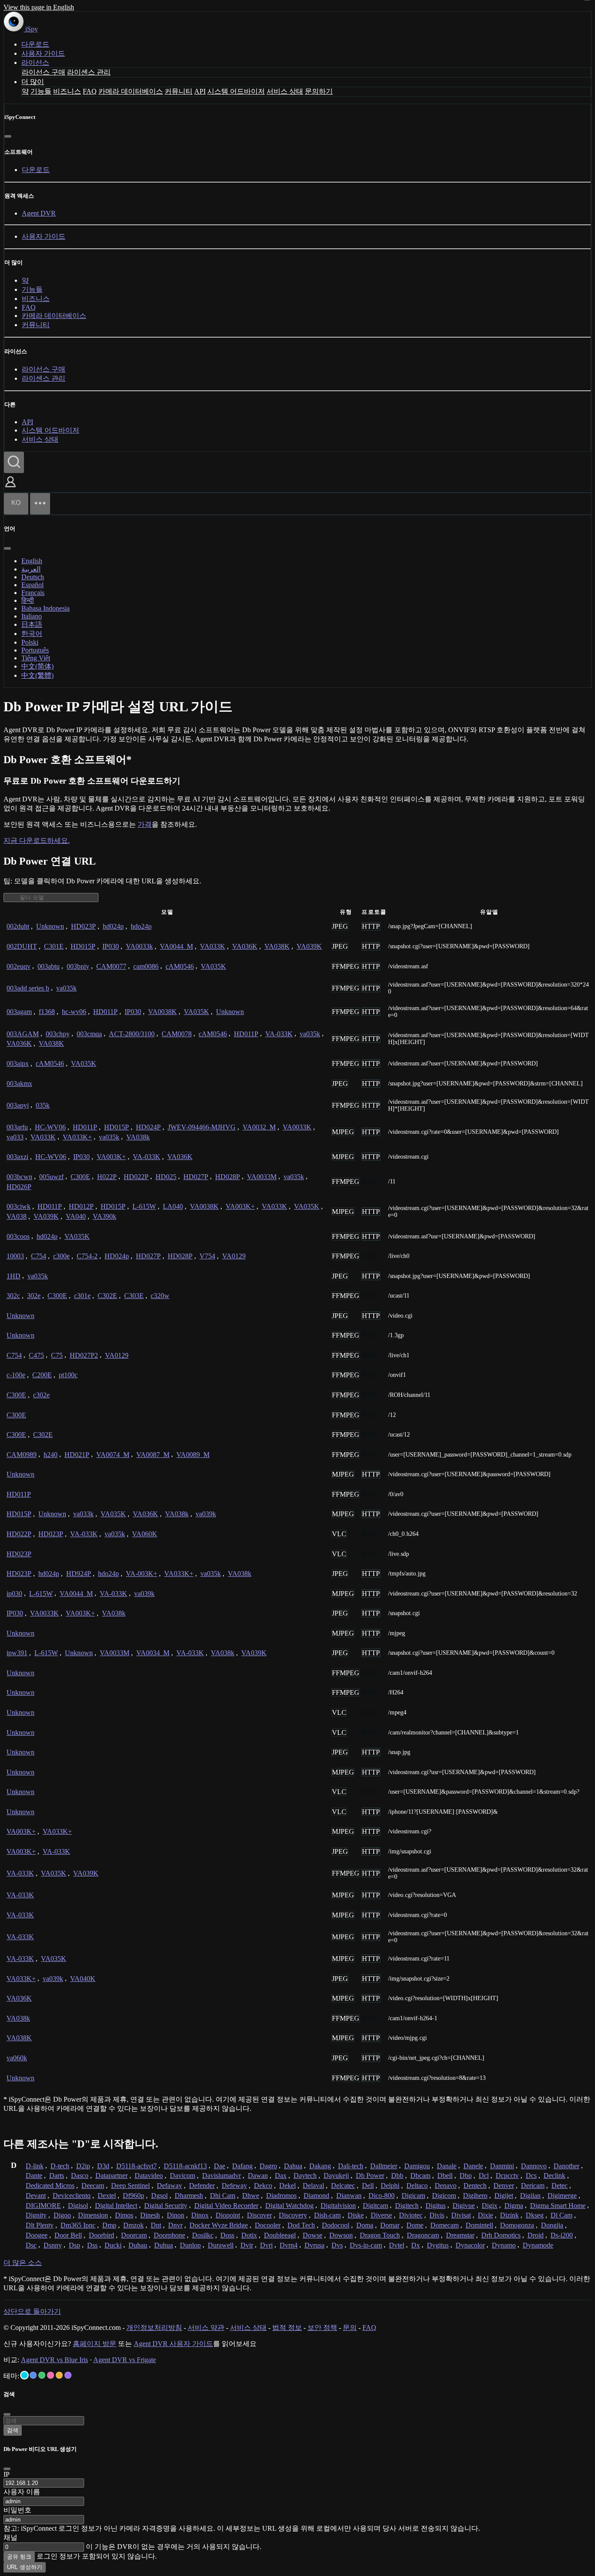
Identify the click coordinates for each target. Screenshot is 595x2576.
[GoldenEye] (59, 2375)
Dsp (74, 2245)
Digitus (436, 2206)
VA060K (145, 1534)
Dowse (313, 2235)
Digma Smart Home (558, 2206)
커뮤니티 (179, 91)
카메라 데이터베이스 (131, 91)
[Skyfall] (42, 2375)
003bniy (78, 966)
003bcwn (19, 1177)
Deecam (93, 2186)
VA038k (138, 1137)
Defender (202, 2186)
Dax (281, 2175)
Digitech (407, 2206)
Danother (566, 2166)
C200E (42, 1375)
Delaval (313, 2186)
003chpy (58, 1034)
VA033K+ (77, 1137)
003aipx (18, 1063)
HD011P (105, 1012)
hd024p (113, 926)
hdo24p (141, 926)
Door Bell (68, 2235)
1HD (14, 1276)
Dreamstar (460, 2235)
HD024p (117, 1256)
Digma (514, 2206)
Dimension (93, 2215)
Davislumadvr (221, 2175)
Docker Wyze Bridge (219, 2225)
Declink (554, 2175)
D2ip (83, 2166)
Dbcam (420, 2175)
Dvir (247, 2245)
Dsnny (53, 2245)
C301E (54, 946)
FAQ (90, 91)
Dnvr (175, 2225)
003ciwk (19, 1206)
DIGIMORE (43, 2206)
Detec (560, 2186)
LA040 (173, 1206)
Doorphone (169, 2235)
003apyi (18, 1105)
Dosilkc (203, 2235)
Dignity (36, 2215)
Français (33, 593)
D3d (103, 2166)
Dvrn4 (289, 2245)
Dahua (293, 2166)
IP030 (111, 946)
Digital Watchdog (289, 2206)
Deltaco (417, 2186)
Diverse (381, 2215)
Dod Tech (301, 2225)
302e (34, 1296)
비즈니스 (67, 91)
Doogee (37, 2235)
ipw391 (17, 1653)
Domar (390, 2225)
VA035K (213, 966)
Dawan (258, 2175)
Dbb (397, 2175)
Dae (220, 2166)
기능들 (41, 91)
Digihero (475, 2196)
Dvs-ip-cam (366, 2245)
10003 (15, 1256)
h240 (51, 1455)
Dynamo (504, 2245)
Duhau (138, 2245)
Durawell (221, 2245)
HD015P (83, 946)
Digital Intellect (116, 2206)
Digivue (464, 2206)
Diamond (316, 2196)
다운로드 (35, 44)
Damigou (417, 2166)
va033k (83, 1514)
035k (43, 1105)
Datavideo (149, 2175)
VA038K (277, 946)
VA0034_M (153, 1653)
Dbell (445, 2175)
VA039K (309, 946)
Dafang (242, 2166)
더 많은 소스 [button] (23, 2263)
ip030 (14, 1594)
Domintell (479, 2225)
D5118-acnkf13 (185, 2166)
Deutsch (33, 577)
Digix (490, 2206)
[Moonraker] (33, 2375)
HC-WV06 (50, 1127)
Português (35, 650)
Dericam (533, 2186)
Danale (447, 2166)
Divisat (461, 2215)
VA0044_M (176, 946)
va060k (17, 2058)
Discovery (293, 2215)
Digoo (62, 2215)
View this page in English (39, 7)
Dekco (263, 2186)
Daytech (305, 2175)
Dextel (107, 2196)
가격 (145, 824)
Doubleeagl (280, 2235)
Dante (34, 2175)
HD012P (81, 1206)
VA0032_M (259, 1127)
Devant (36, 2196)
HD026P (19, 1187)
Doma (365, 2225)
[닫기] (8, 136)
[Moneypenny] (51, 2375)
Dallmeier (384, 2166)
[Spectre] (24, 2375)
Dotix (249, 2235)
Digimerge (562, 2196)
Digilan (530, 2196)
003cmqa (89, 1034)
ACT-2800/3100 (132, 1034)
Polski (30, 642)
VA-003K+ (142, 1574)
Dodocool (336, 2225)
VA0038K (162, 1012)
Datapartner (112, 2175)
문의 (350, 2328)
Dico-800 (382, 2196)
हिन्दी (28, 600)
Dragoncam (423, 2235)
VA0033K (297, 1127)
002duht (18, 926)
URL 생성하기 (25, 2567)
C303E (134, 1296)
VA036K (245, 946)
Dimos (124, 2215)
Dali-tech (351, 2166)
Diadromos (281, 2196)
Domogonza (517, 2225)
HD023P (83, 926)
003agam (19, 1012)
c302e (41, 1395)
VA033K (213, 946)
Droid (536, 2235)
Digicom (444, 2196)
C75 (57, 1355)
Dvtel (397, 2245)
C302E (107, 1296)
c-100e (16, 1375)
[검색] (14, 462)
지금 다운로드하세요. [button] (37, 840)
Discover (259, 2215)
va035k (66, 988)
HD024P (148, 1127)
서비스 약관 (206, 2328)
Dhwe (251, 2196)
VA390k (105, 1216)
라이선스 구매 (44, 72)
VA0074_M (113, 1455)
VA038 (17, 1216)
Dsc (31, 2245)
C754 (39, 1256)
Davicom (183, 2175)
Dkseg (535, 2215)
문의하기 (319, 91)
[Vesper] (68, 2375)
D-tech (60, 2166)
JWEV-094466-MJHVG (202, 1127)
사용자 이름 (22, 2492)
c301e (82, 1296)
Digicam (413, 2196)
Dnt (156, 2225)
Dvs (337, 2245)
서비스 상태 (285, 91)
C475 (36, 1355)
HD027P (196, 1177)
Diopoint (228, 2215)
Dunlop (190, 2245)
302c (13, 1296)
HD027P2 (84, 1355)
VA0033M (262, 1177)
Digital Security (166, 2206)
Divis (437, 2215)
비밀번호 (17, 2510)
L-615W (144, 1206)
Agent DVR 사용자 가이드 (173, 2344)
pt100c (68, 1375)
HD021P (77, 1455)
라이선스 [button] (35, 63)
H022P (107, 1177)
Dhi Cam (223, 2196)
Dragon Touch (380, 2235)
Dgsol (159, 2196)
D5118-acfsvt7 (137, 2166)
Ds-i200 (562, 2235)
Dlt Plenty (40, 2225)
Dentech (475, 2186)
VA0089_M (193, 1455)
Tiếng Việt (36, 658)
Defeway (234, 2186)
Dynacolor (470, 2245)
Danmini (502, 2166)
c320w (160, 1296)
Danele (473, 2166)
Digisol (78, 2206)
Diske (356, 2215)
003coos (18, 1236)
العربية (31, 569)
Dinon (176, 2215)
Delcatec (343, 2186)
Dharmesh (189, 2196)
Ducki (113, 2245)
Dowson (341, 2235)
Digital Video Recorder (226, 2206)
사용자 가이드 (43, 53)
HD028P (228, 1177)
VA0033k (139, 946)
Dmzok (134, 2225)
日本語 (32, 624)
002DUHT (22, 946)
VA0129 (234, 1256)
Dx (416, 2245)
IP (7, 2474)
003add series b (28, 988)
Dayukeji (336, 2175)
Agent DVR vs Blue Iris (54, 2360)
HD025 (166, 1177)
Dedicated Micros (50, 2186)
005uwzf (51, 1177)
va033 (15, 1137)
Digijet (504, 2196)
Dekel (287, 2186)
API (200, 91)
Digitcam (375, 2206)
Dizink (509, 2215)
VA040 (76, 1216)
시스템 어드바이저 (236, 91)
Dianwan (349, 2196)
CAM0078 (177, 1034)
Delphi (390, 2186)
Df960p (134, 2196)
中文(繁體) (37, 675)
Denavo (446, 2186)
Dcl (484, 2175)
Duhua (164, 2245)
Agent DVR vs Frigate (125, 2360)
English (32, 561)
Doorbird (101, 2235)
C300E (80, 1177)
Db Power (370, 2175)
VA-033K (279, 1034)
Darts (57, 2175)
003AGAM (23, 1034)
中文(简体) (37, 666)
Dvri (266, 2245)
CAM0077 (111, 966)
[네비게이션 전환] (40, 504)
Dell (368, 2186)
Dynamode (538, 2245)
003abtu (49, 966)
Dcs (531, 2175)
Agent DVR (39, 213)
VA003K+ (111, 1157)
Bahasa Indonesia (46, 608)
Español (32, 585)
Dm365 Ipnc (78, 2225)
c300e (61, 1256)
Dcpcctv (507, 2175)
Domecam (445, 2225)
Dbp (466, 2175)
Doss (227, 2235)
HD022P (136, 1177)
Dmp (109, 2225)
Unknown (50, 926)
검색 (13, 2430)
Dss (92, 2245)
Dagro (268, 2166)
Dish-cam (327, 2215)
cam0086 (146, 966)
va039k (206, 1514)
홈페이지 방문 (95, 2344)
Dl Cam (561, 2215)
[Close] (7, 2469)
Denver (504, 2186)
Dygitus (438, 2245)
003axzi (17, 1157)
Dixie (485, 2215)
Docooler (268, 2225)
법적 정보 (287, 2328)
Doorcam (134, 2235)
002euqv (19, 966)
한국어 (32, 634)
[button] (10, 488)
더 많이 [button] (33, 82)
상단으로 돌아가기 (32, 2311)
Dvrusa (314, 2245)
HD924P (79, 1574)
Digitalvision (338, 2206)
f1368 (47, 1012)
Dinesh (150, 2215)
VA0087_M (153, 1455)
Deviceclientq (72, 2196)
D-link (35, 2166)
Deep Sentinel (130, 2186)
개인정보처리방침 (154, 2328)
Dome (415, 2225)
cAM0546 (180, 966)
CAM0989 (22, 1455)
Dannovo (534, 2166)
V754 (207, 1256)
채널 (10, 2537)
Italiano (32, 616)
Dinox (200, 2215)
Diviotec (411, 2215)
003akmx (19, 1083)
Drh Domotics (501, 2235)
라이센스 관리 (89, 72)
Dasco (80, 2175)
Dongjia (552, 2225)
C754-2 (87, 1256)
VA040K (83, 1979)
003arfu (17, 1127)
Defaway (169, 2186)
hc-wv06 (74, 1012)
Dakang (320, 2166)
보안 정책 (322, 2328)
